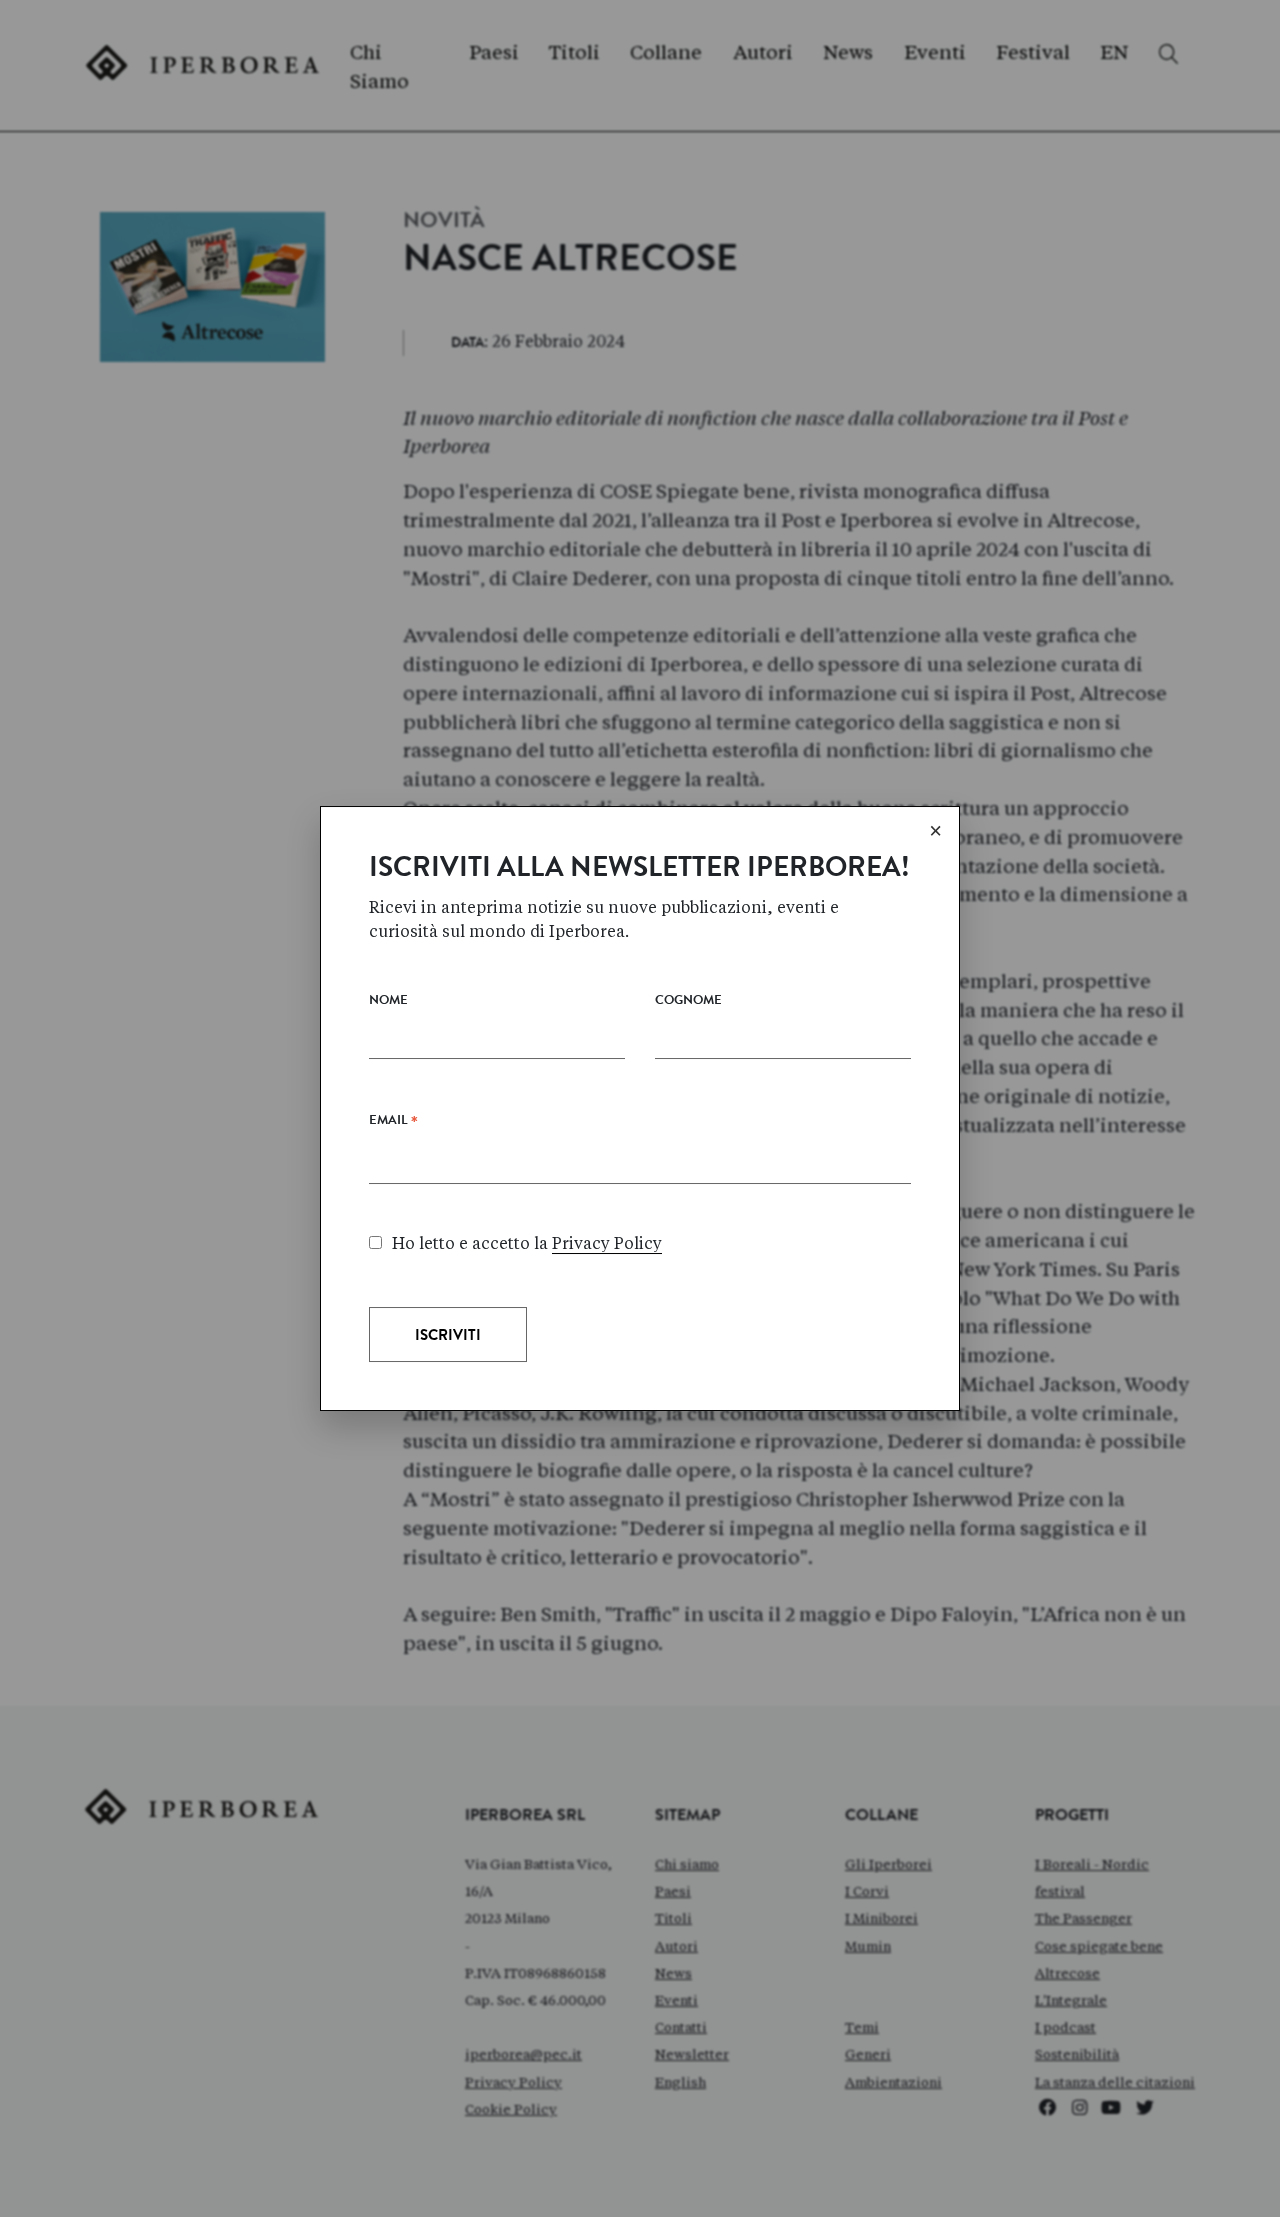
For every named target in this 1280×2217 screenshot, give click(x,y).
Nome (388, 1001)
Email (393, 1125)
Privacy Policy (607, 1243)
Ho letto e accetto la (527, 1243)
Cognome (688, 1001)
